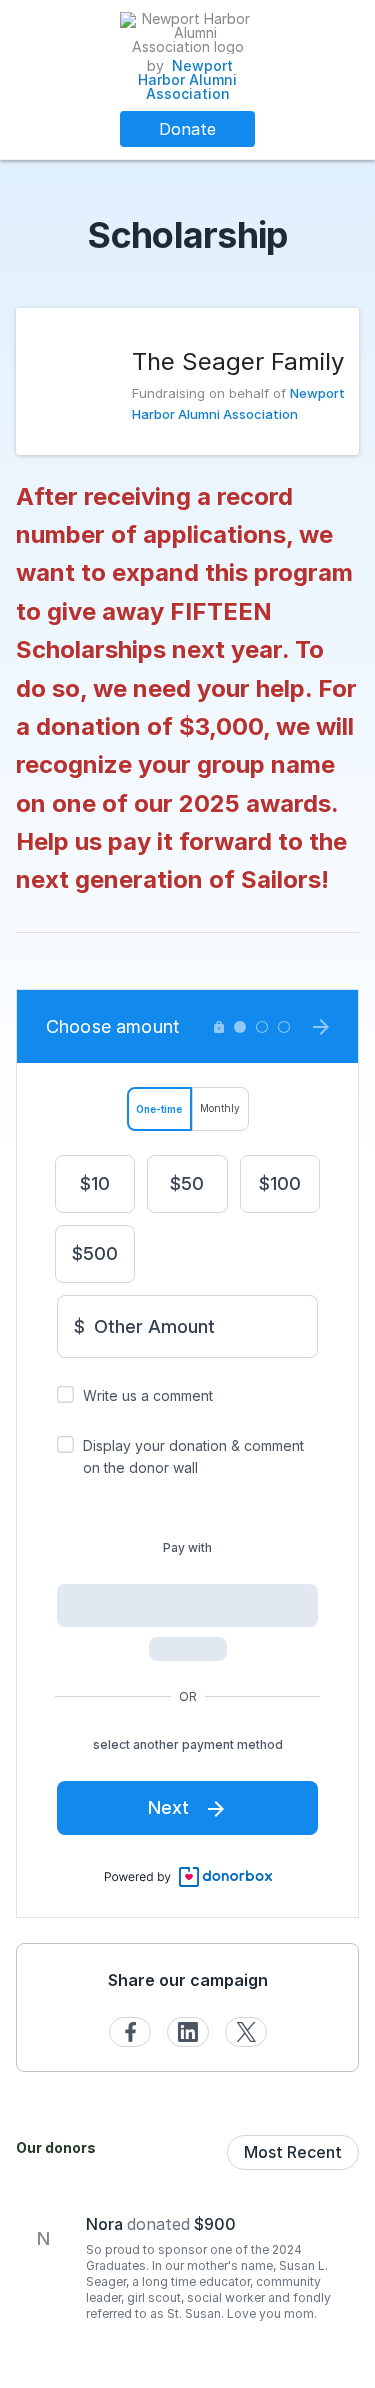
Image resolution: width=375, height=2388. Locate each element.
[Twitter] (246, 2032)
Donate (187, 129)
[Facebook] (130, 2032)
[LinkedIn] (188, 2032)
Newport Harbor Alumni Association (187, 79)
